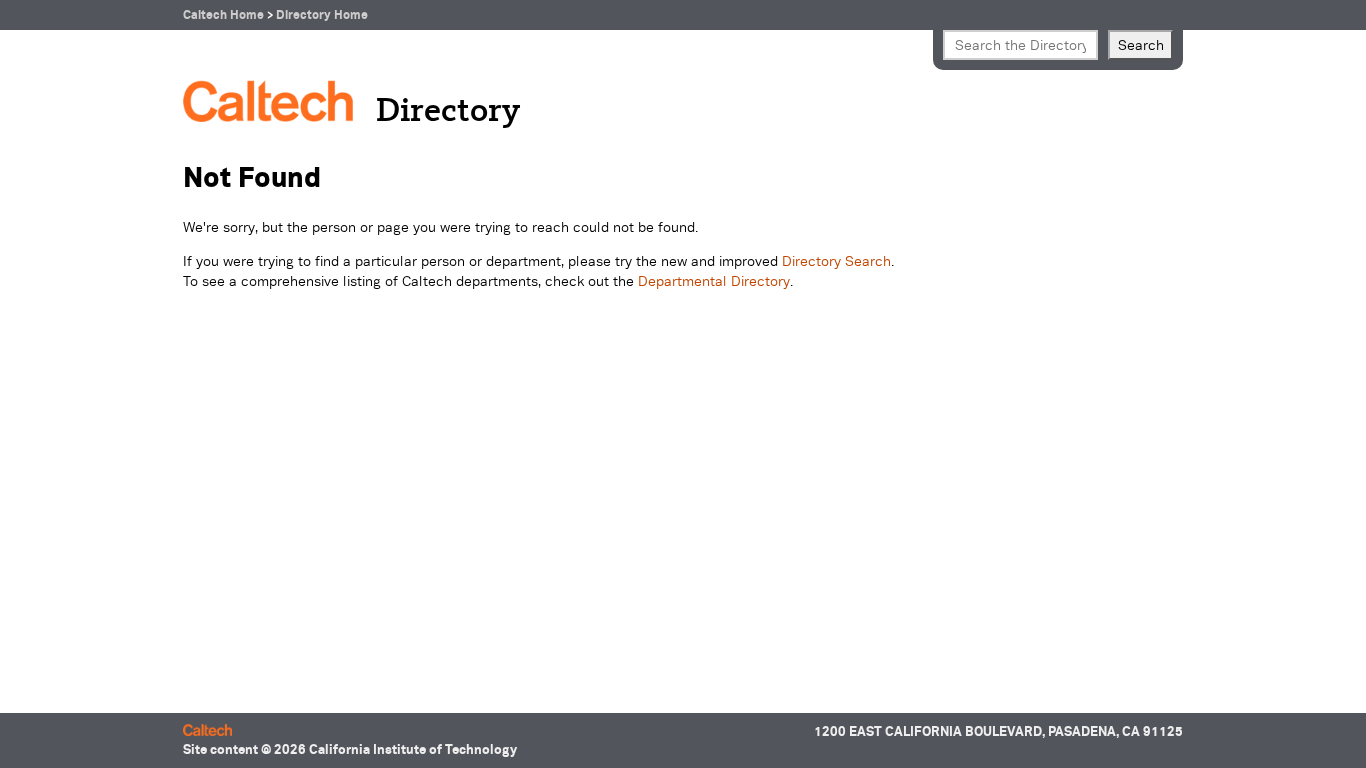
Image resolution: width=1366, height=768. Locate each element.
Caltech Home (223, 14)
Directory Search (836, 261)
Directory (448, 112)
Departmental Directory (714, 281)
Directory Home (322, 14)
